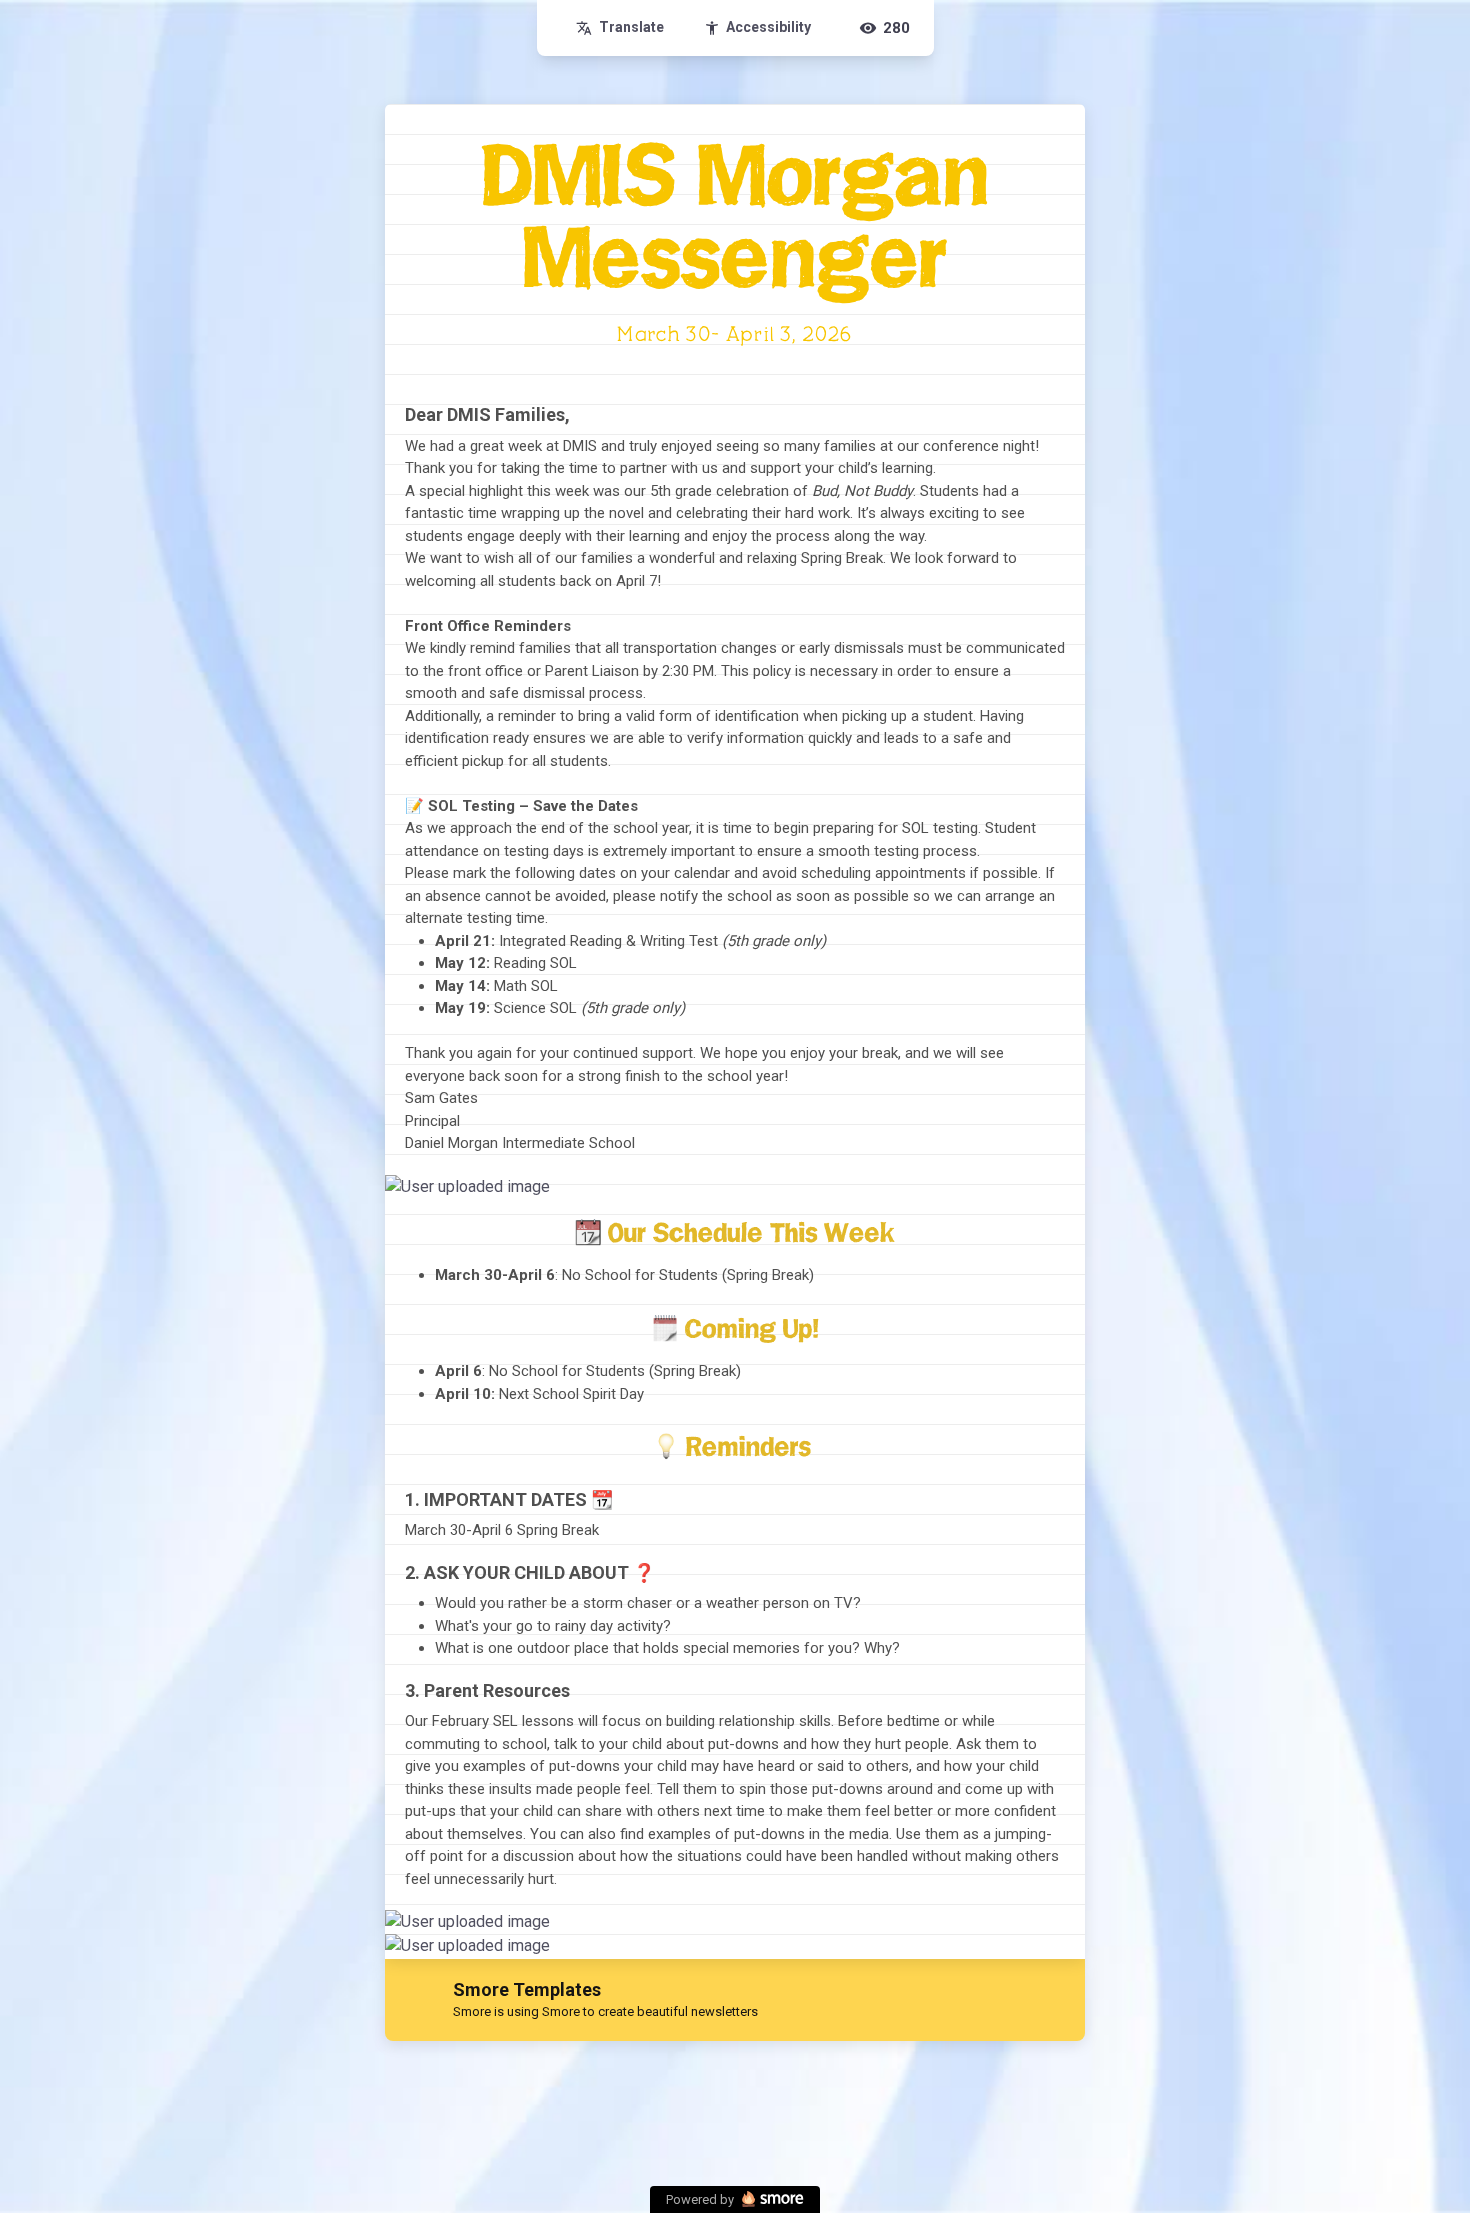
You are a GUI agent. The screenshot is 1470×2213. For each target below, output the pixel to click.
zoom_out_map (1067, 1194)
